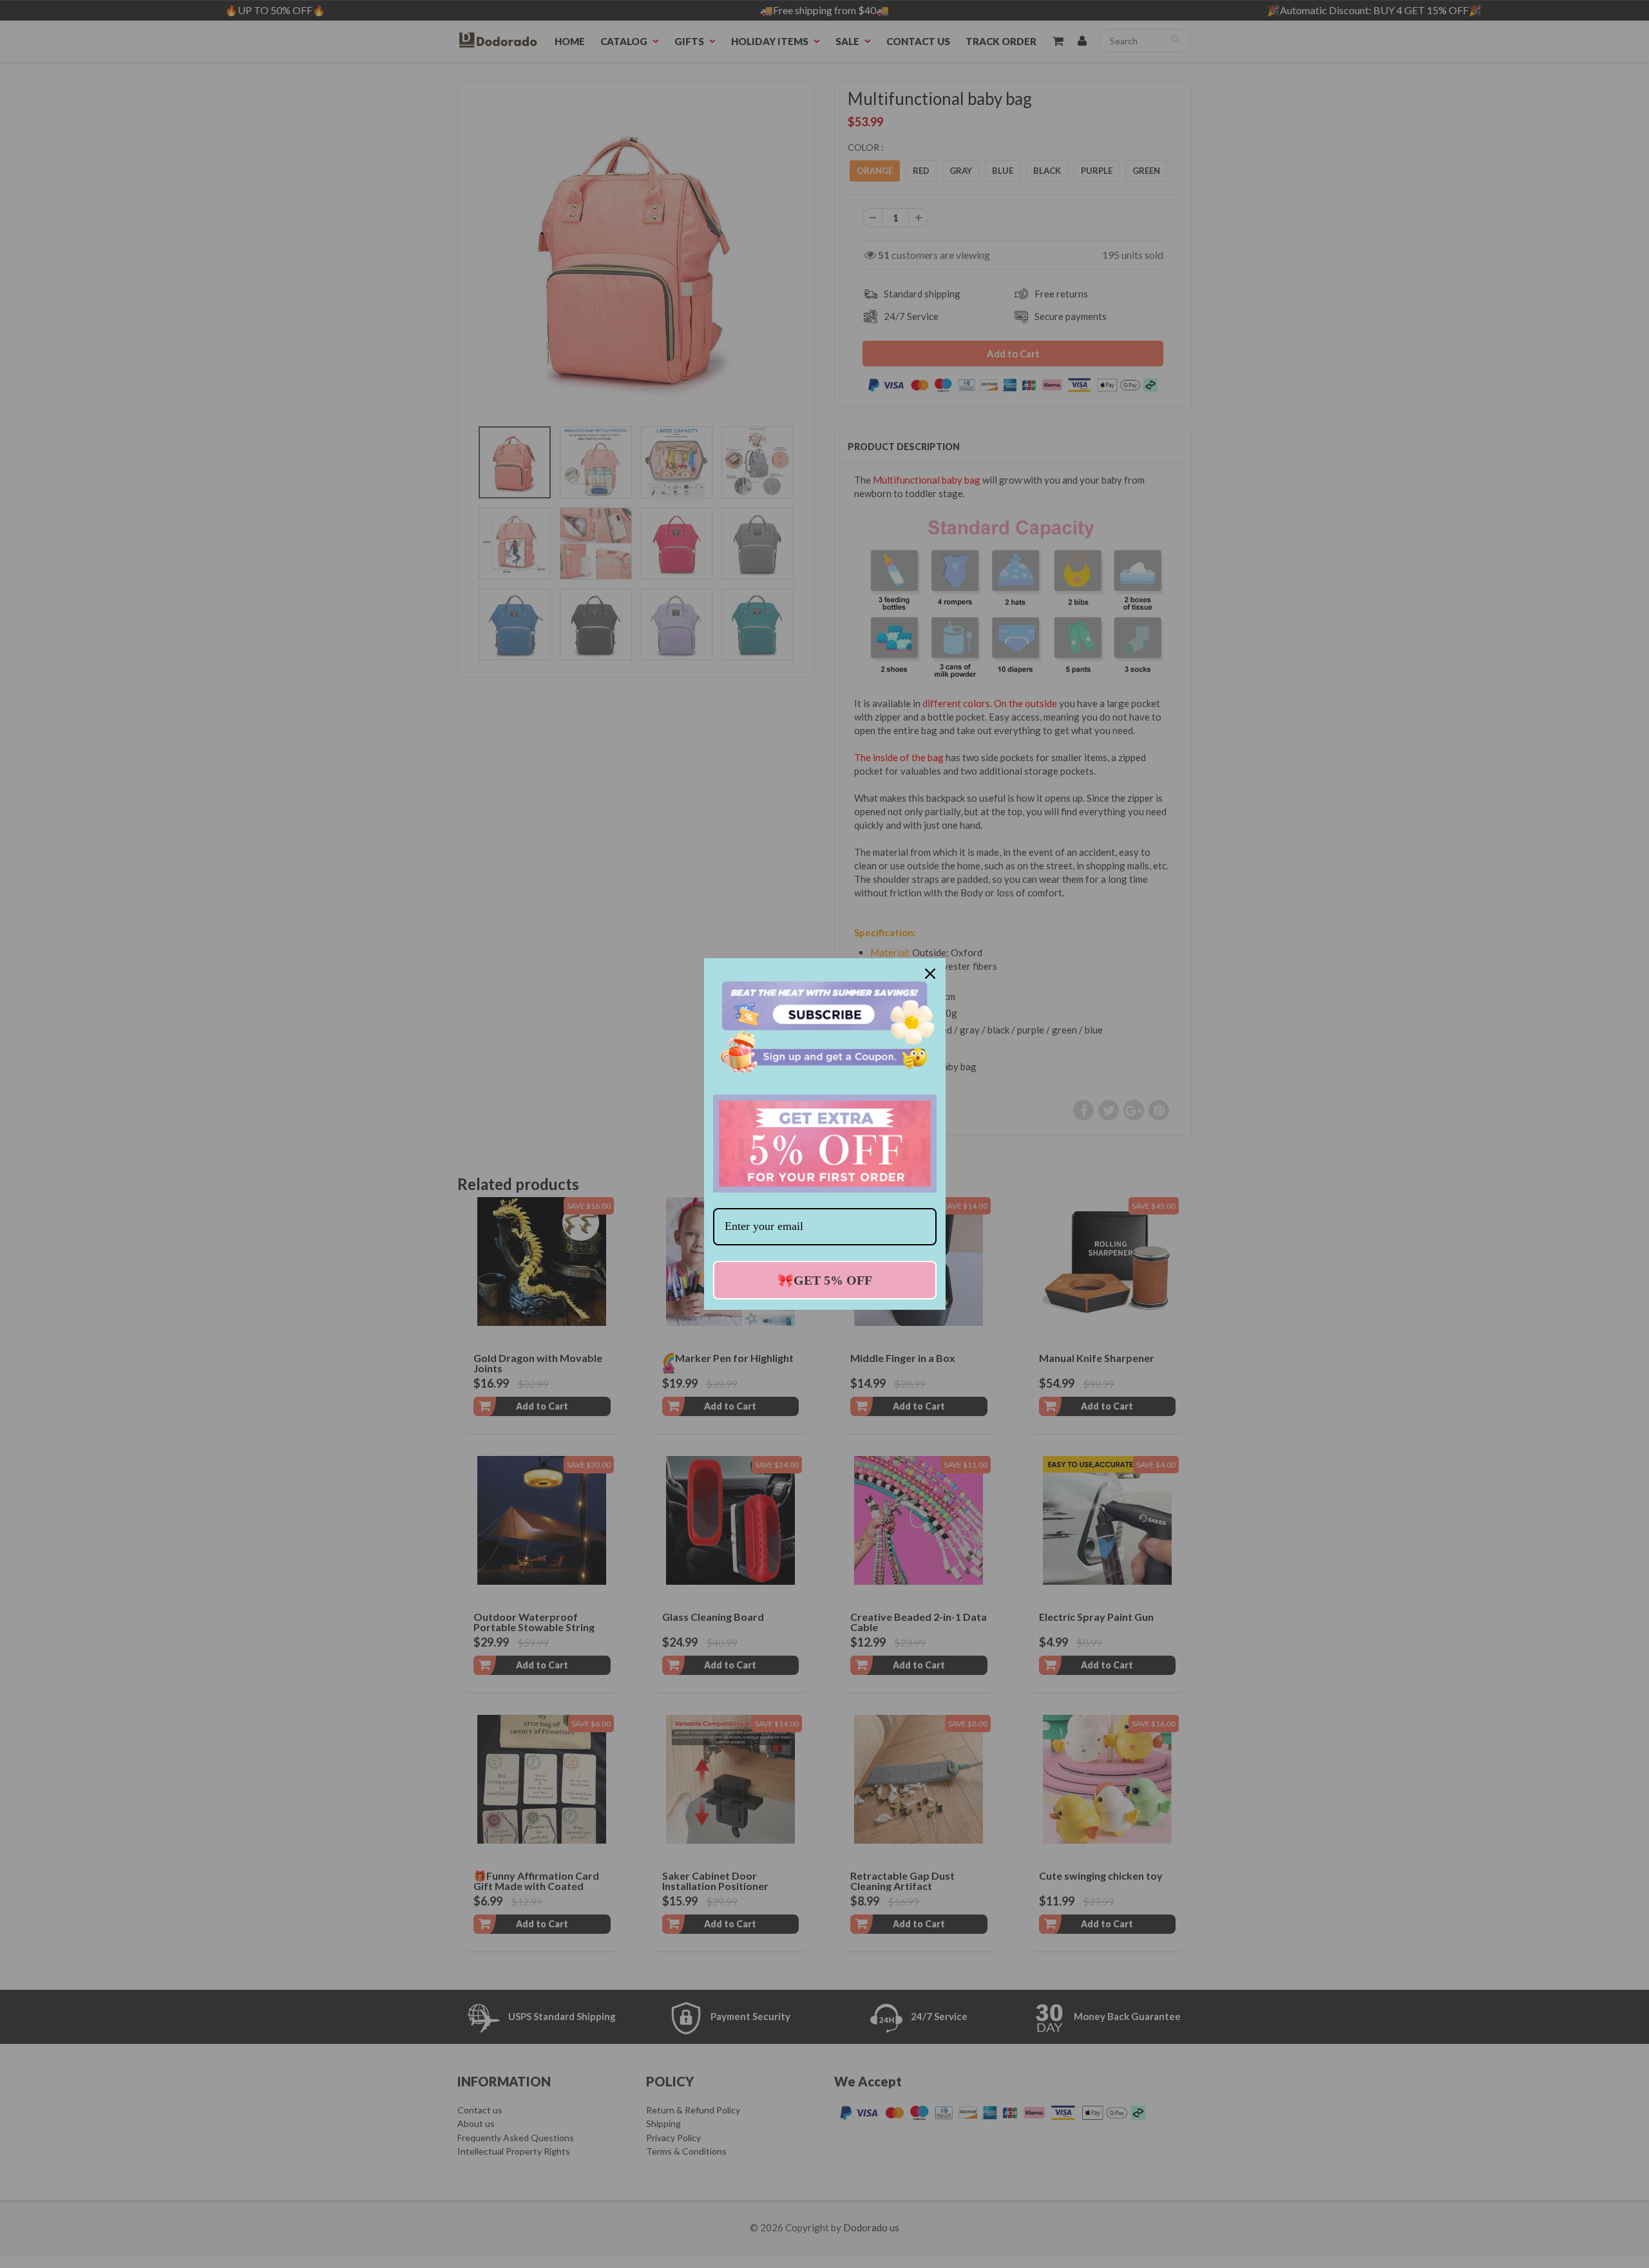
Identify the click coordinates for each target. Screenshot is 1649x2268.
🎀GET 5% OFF (825, 1280)
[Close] (930, 974)
